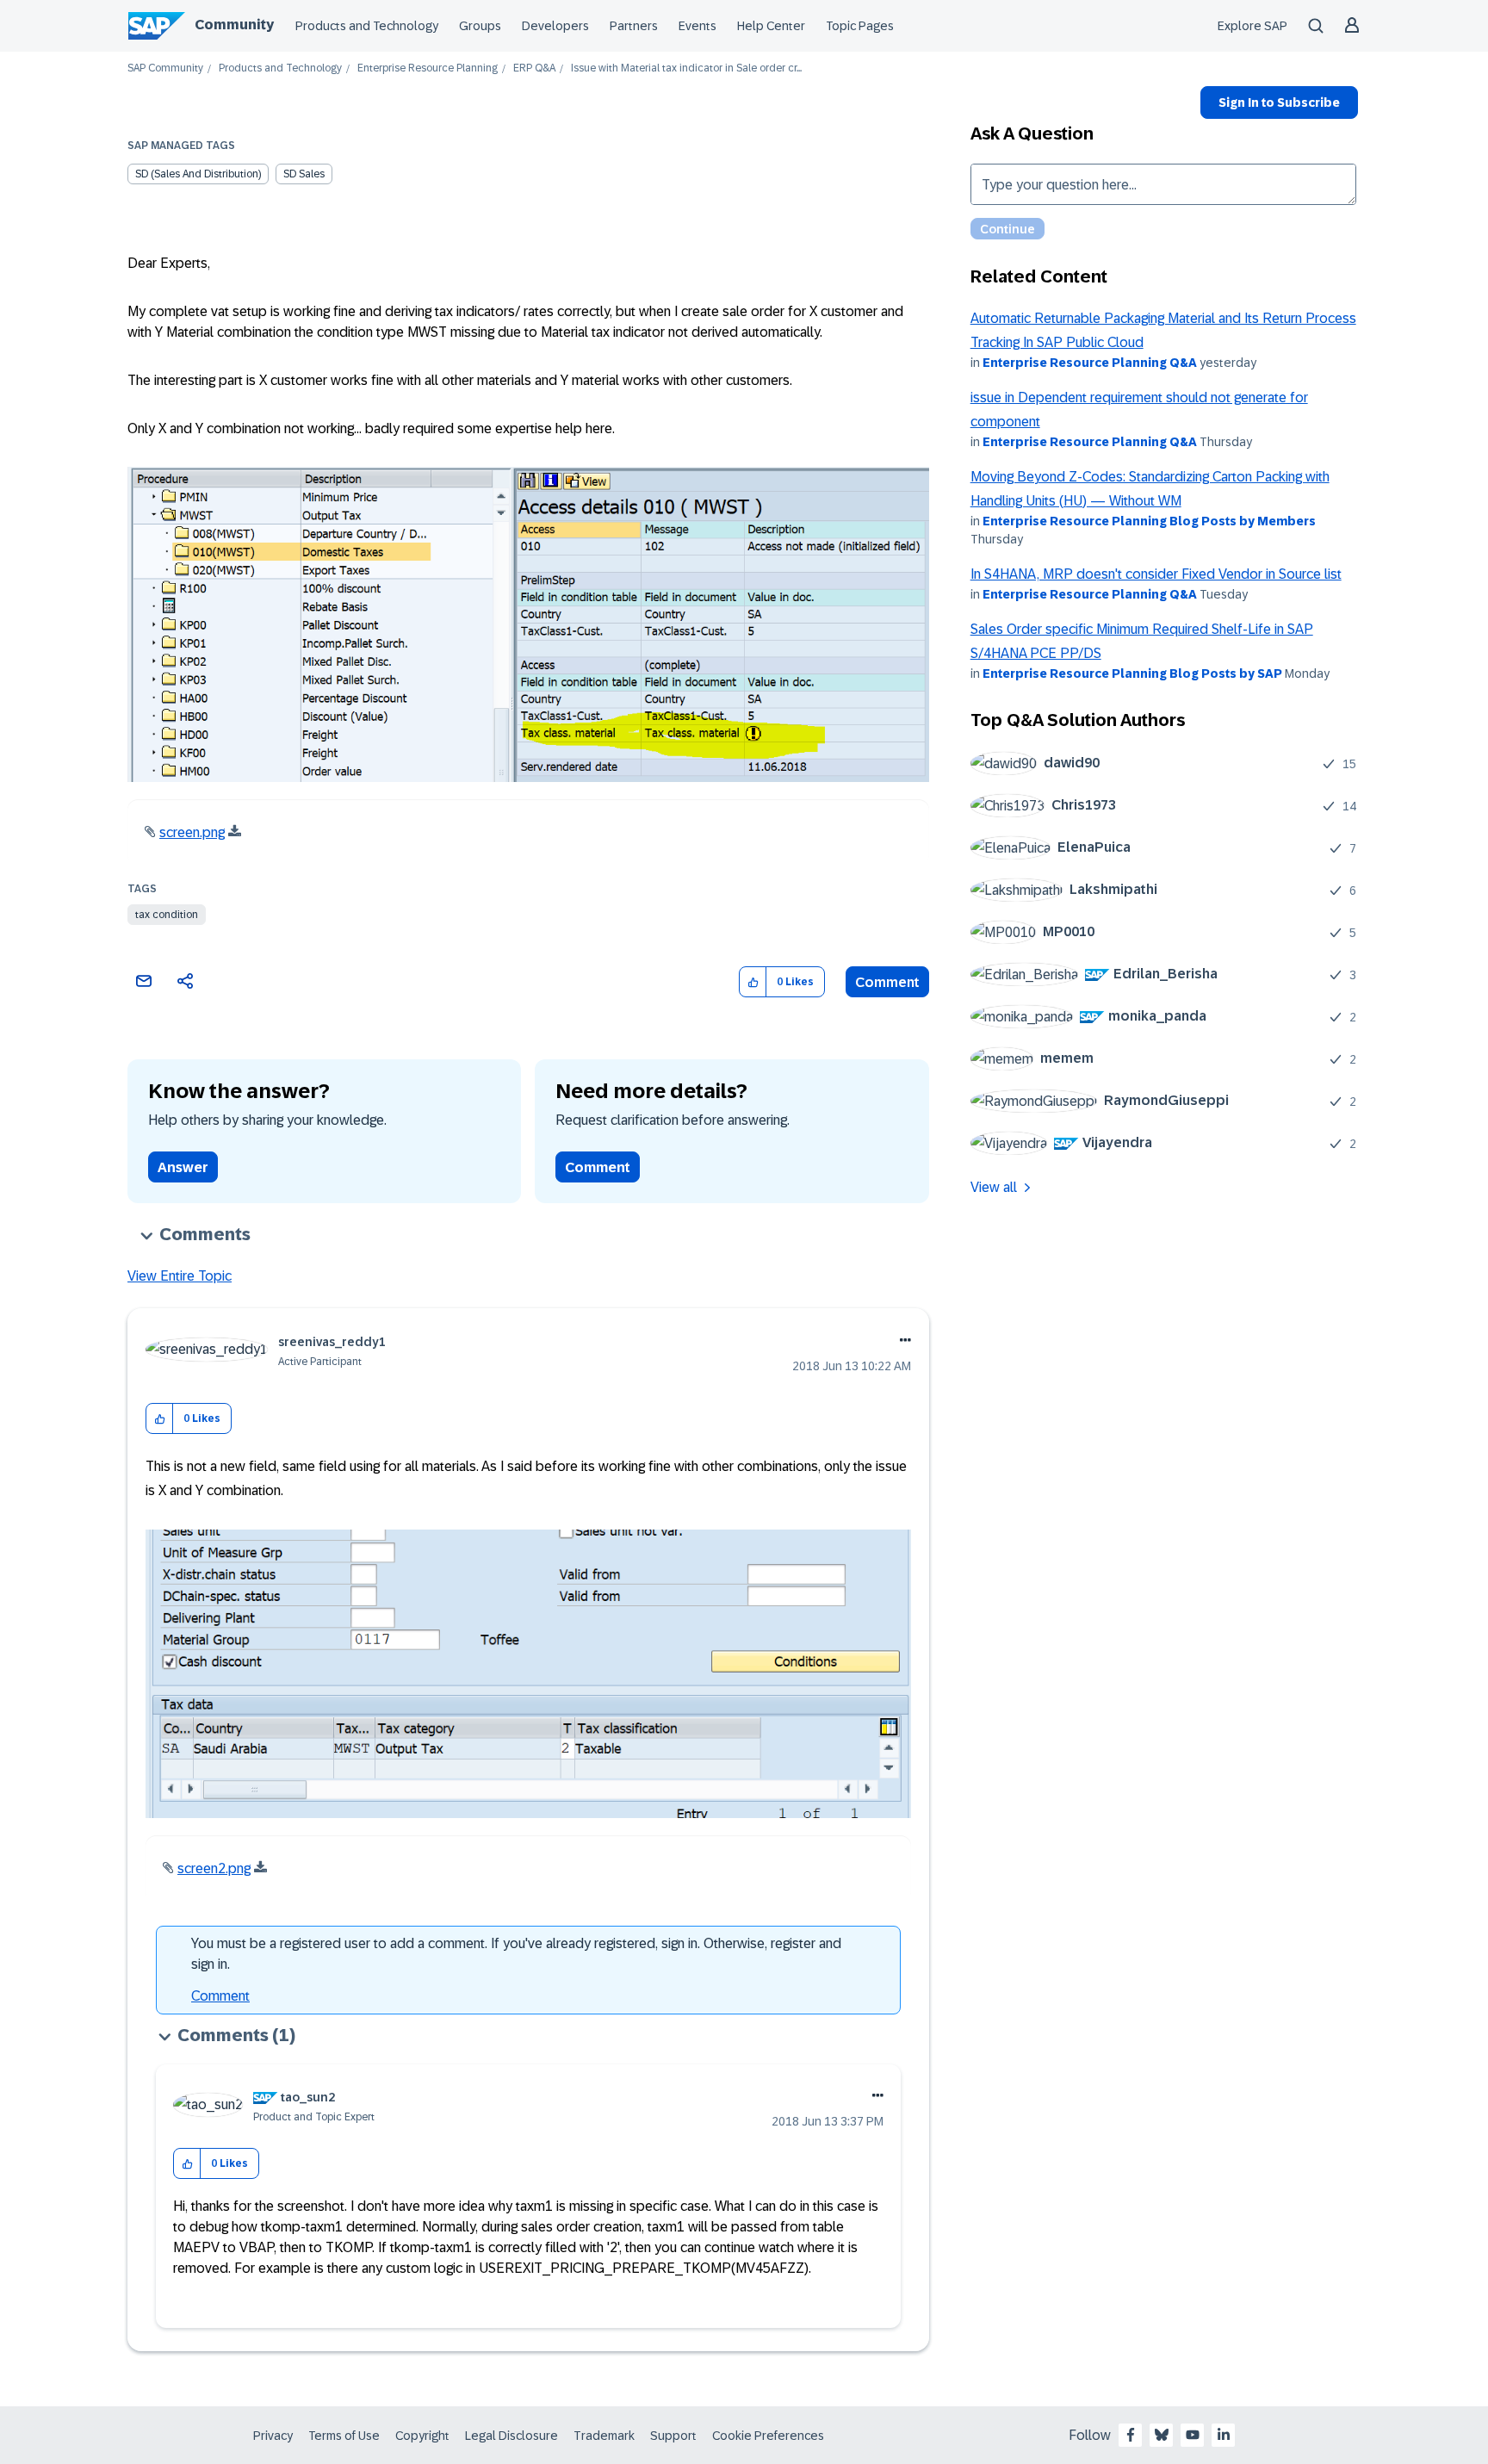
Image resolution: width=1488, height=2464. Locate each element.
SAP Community (165, 68)
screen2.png (214, 1868)
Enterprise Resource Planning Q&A (1090, 363)
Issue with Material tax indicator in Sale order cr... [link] (686, 68)
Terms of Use (344, 2436)
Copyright (422, 2436)
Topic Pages (860, 26)
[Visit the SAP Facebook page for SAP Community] (1131, 2435)
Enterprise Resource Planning (428, 68)
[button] (753, 982)
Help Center (771, 26)
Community (234, 25)
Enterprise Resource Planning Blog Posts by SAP (1132, 673)
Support (673, 2436)
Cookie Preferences (768, 2436)
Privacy (273, 2436)
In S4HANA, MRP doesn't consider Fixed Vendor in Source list (1156, 574)
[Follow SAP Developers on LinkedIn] (1224, 2435)
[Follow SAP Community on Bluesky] (1162, 2435)
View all (994, 1187)
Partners (634, 26)
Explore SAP (1252, 26)
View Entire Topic (180, 1276)
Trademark (604, 2436)
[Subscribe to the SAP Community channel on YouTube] (1193, 2435)
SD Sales (304, 174)
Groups (480, 26)
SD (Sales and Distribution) (198, 174)
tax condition (167, 915)
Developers (555, 26)
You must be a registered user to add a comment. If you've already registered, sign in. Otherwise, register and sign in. (516, 1954)
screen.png (192, 832)
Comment (887, 982)
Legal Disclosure (512, 2436)
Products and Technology (367, 26)
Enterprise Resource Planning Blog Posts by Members (1149, 521)
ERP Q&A (534, 68)
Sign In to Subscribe (1279, 102)
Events (697, 26)
